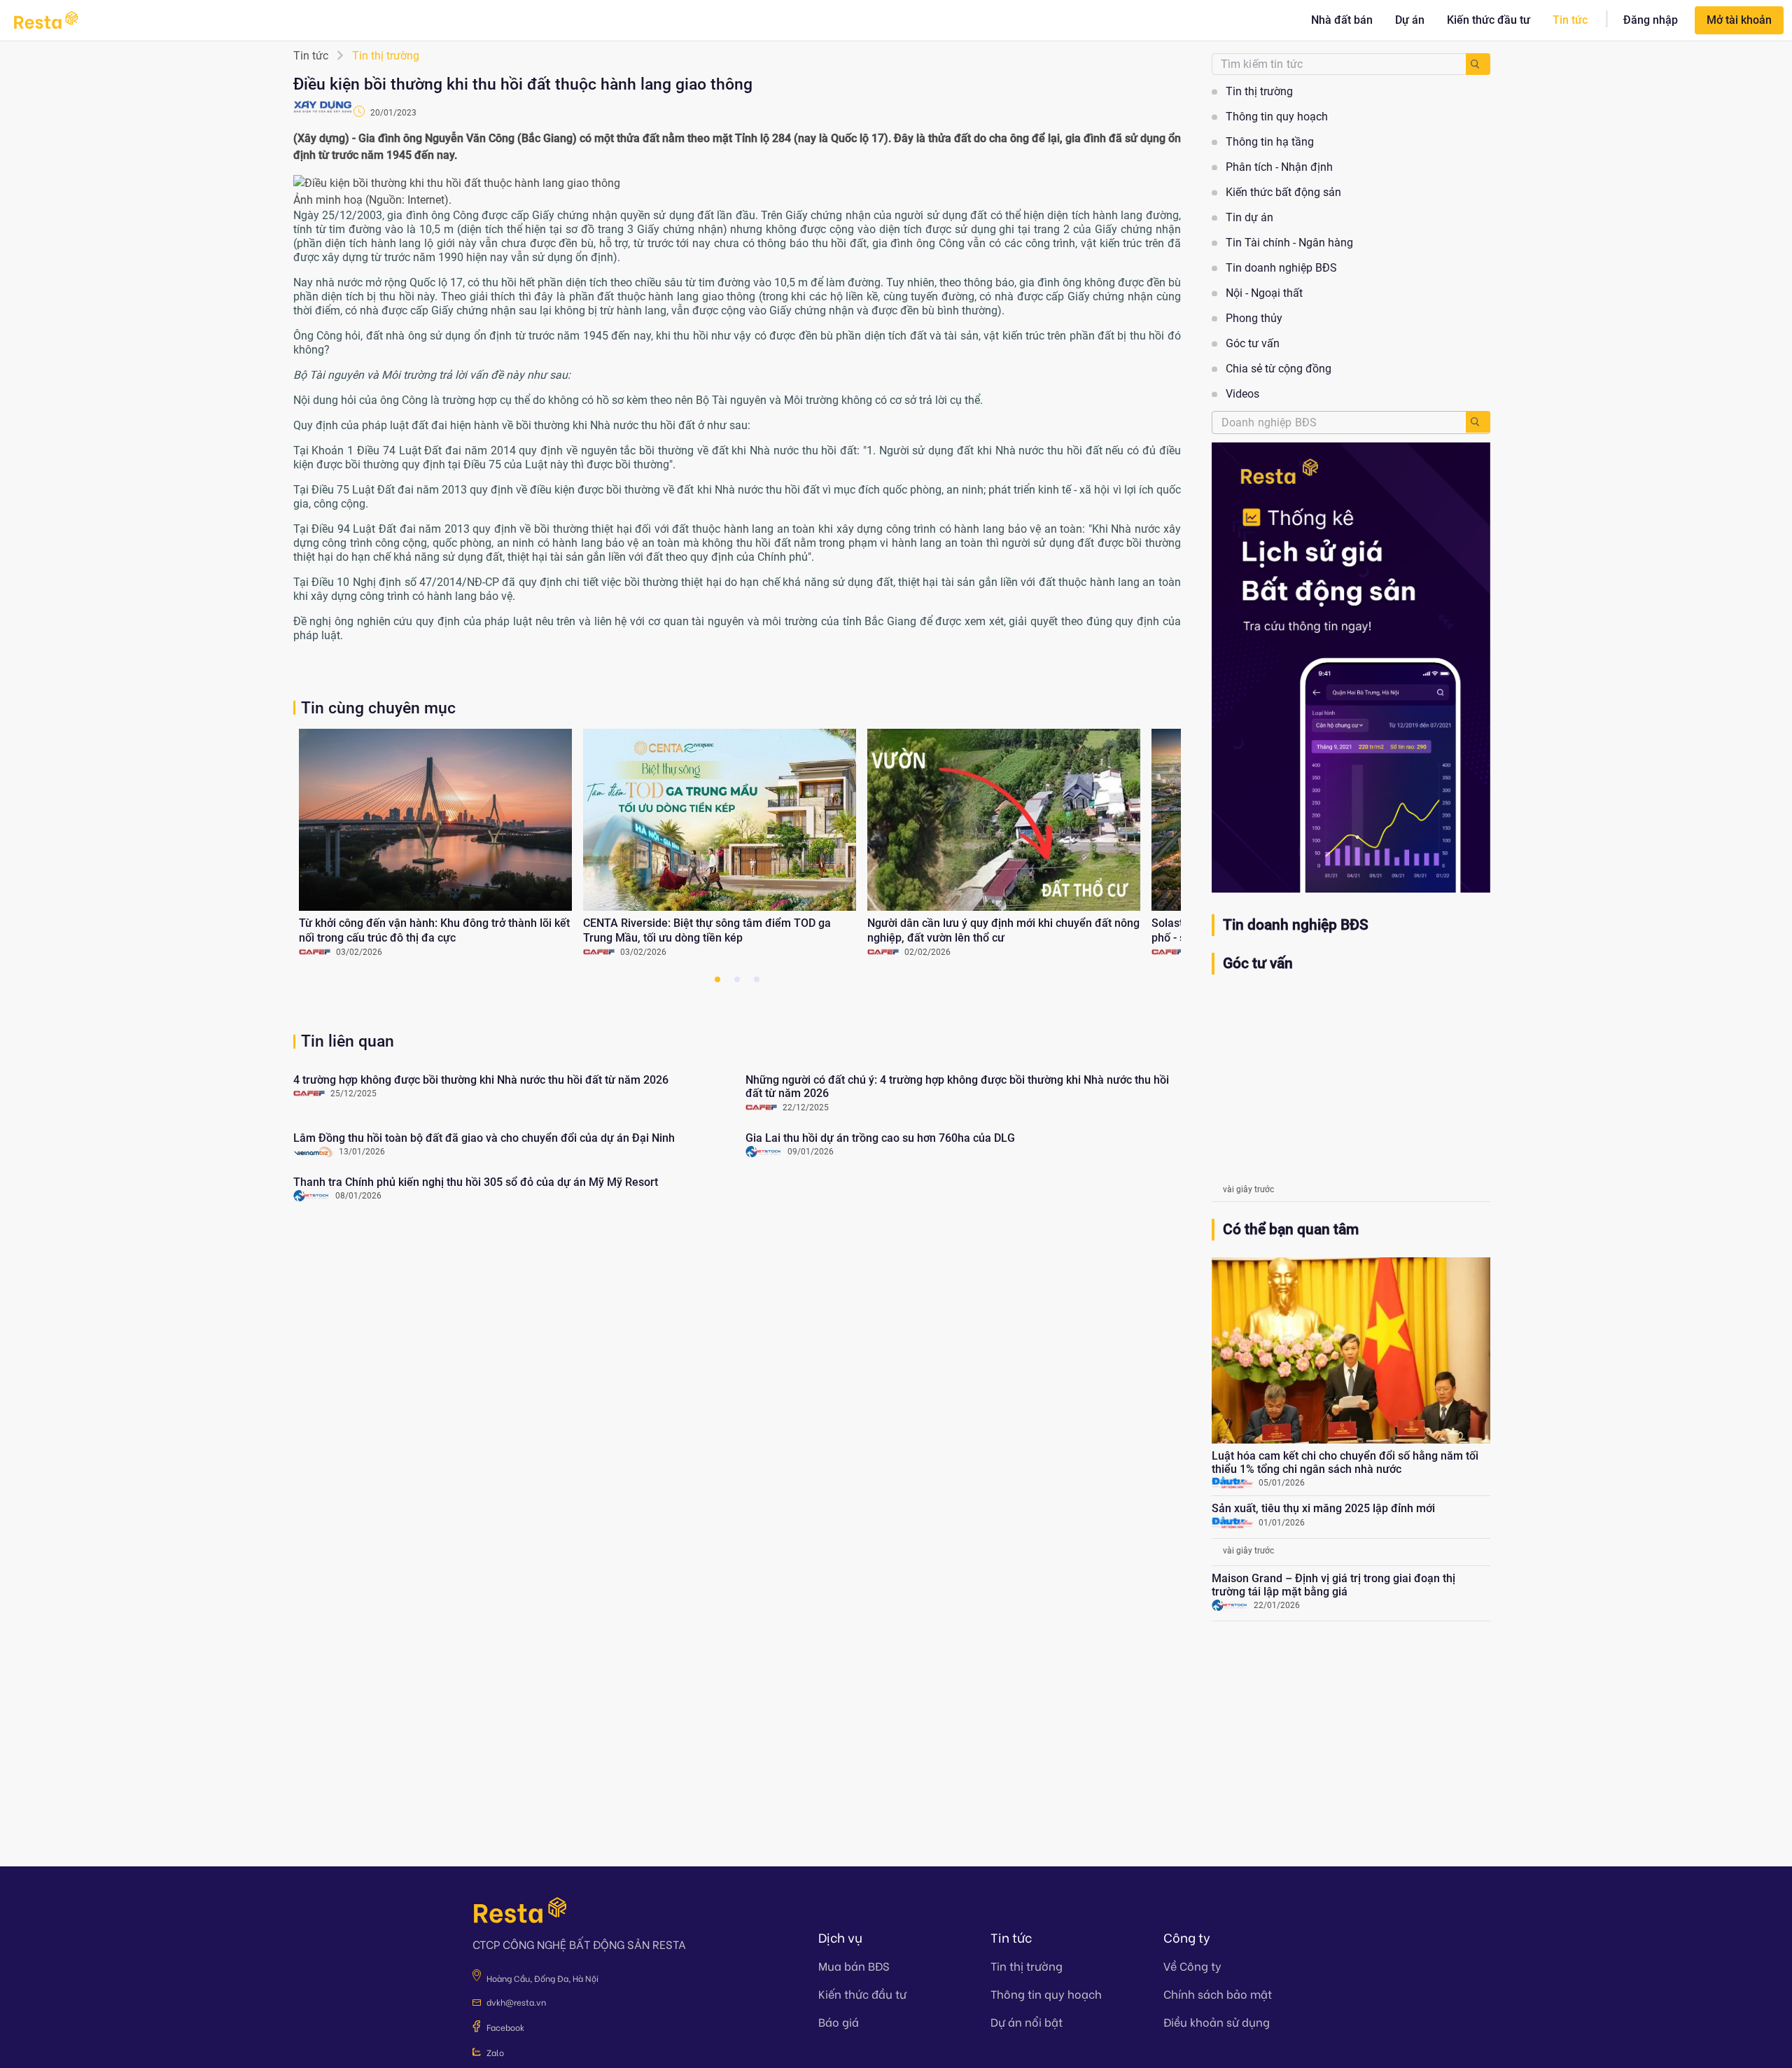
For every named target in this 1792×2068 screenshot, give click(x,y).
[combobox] (1339, 422)
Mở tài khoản (1739, 20)
